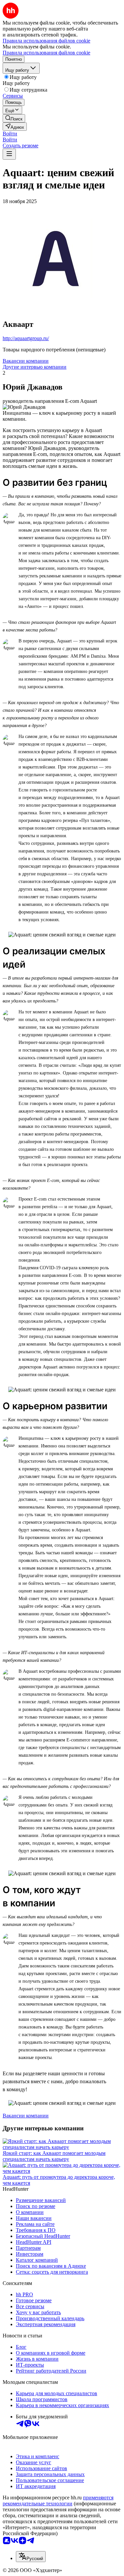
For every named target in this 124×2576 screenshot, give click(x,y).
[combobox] (31, 2557)
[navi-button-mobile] (9, 154)
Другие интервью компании (35, 367)
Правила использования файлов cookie (46, 53)
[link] (14, 118)
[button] (10, 134)
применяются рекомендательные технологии (58, 2501)
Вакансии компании (26, 361)
